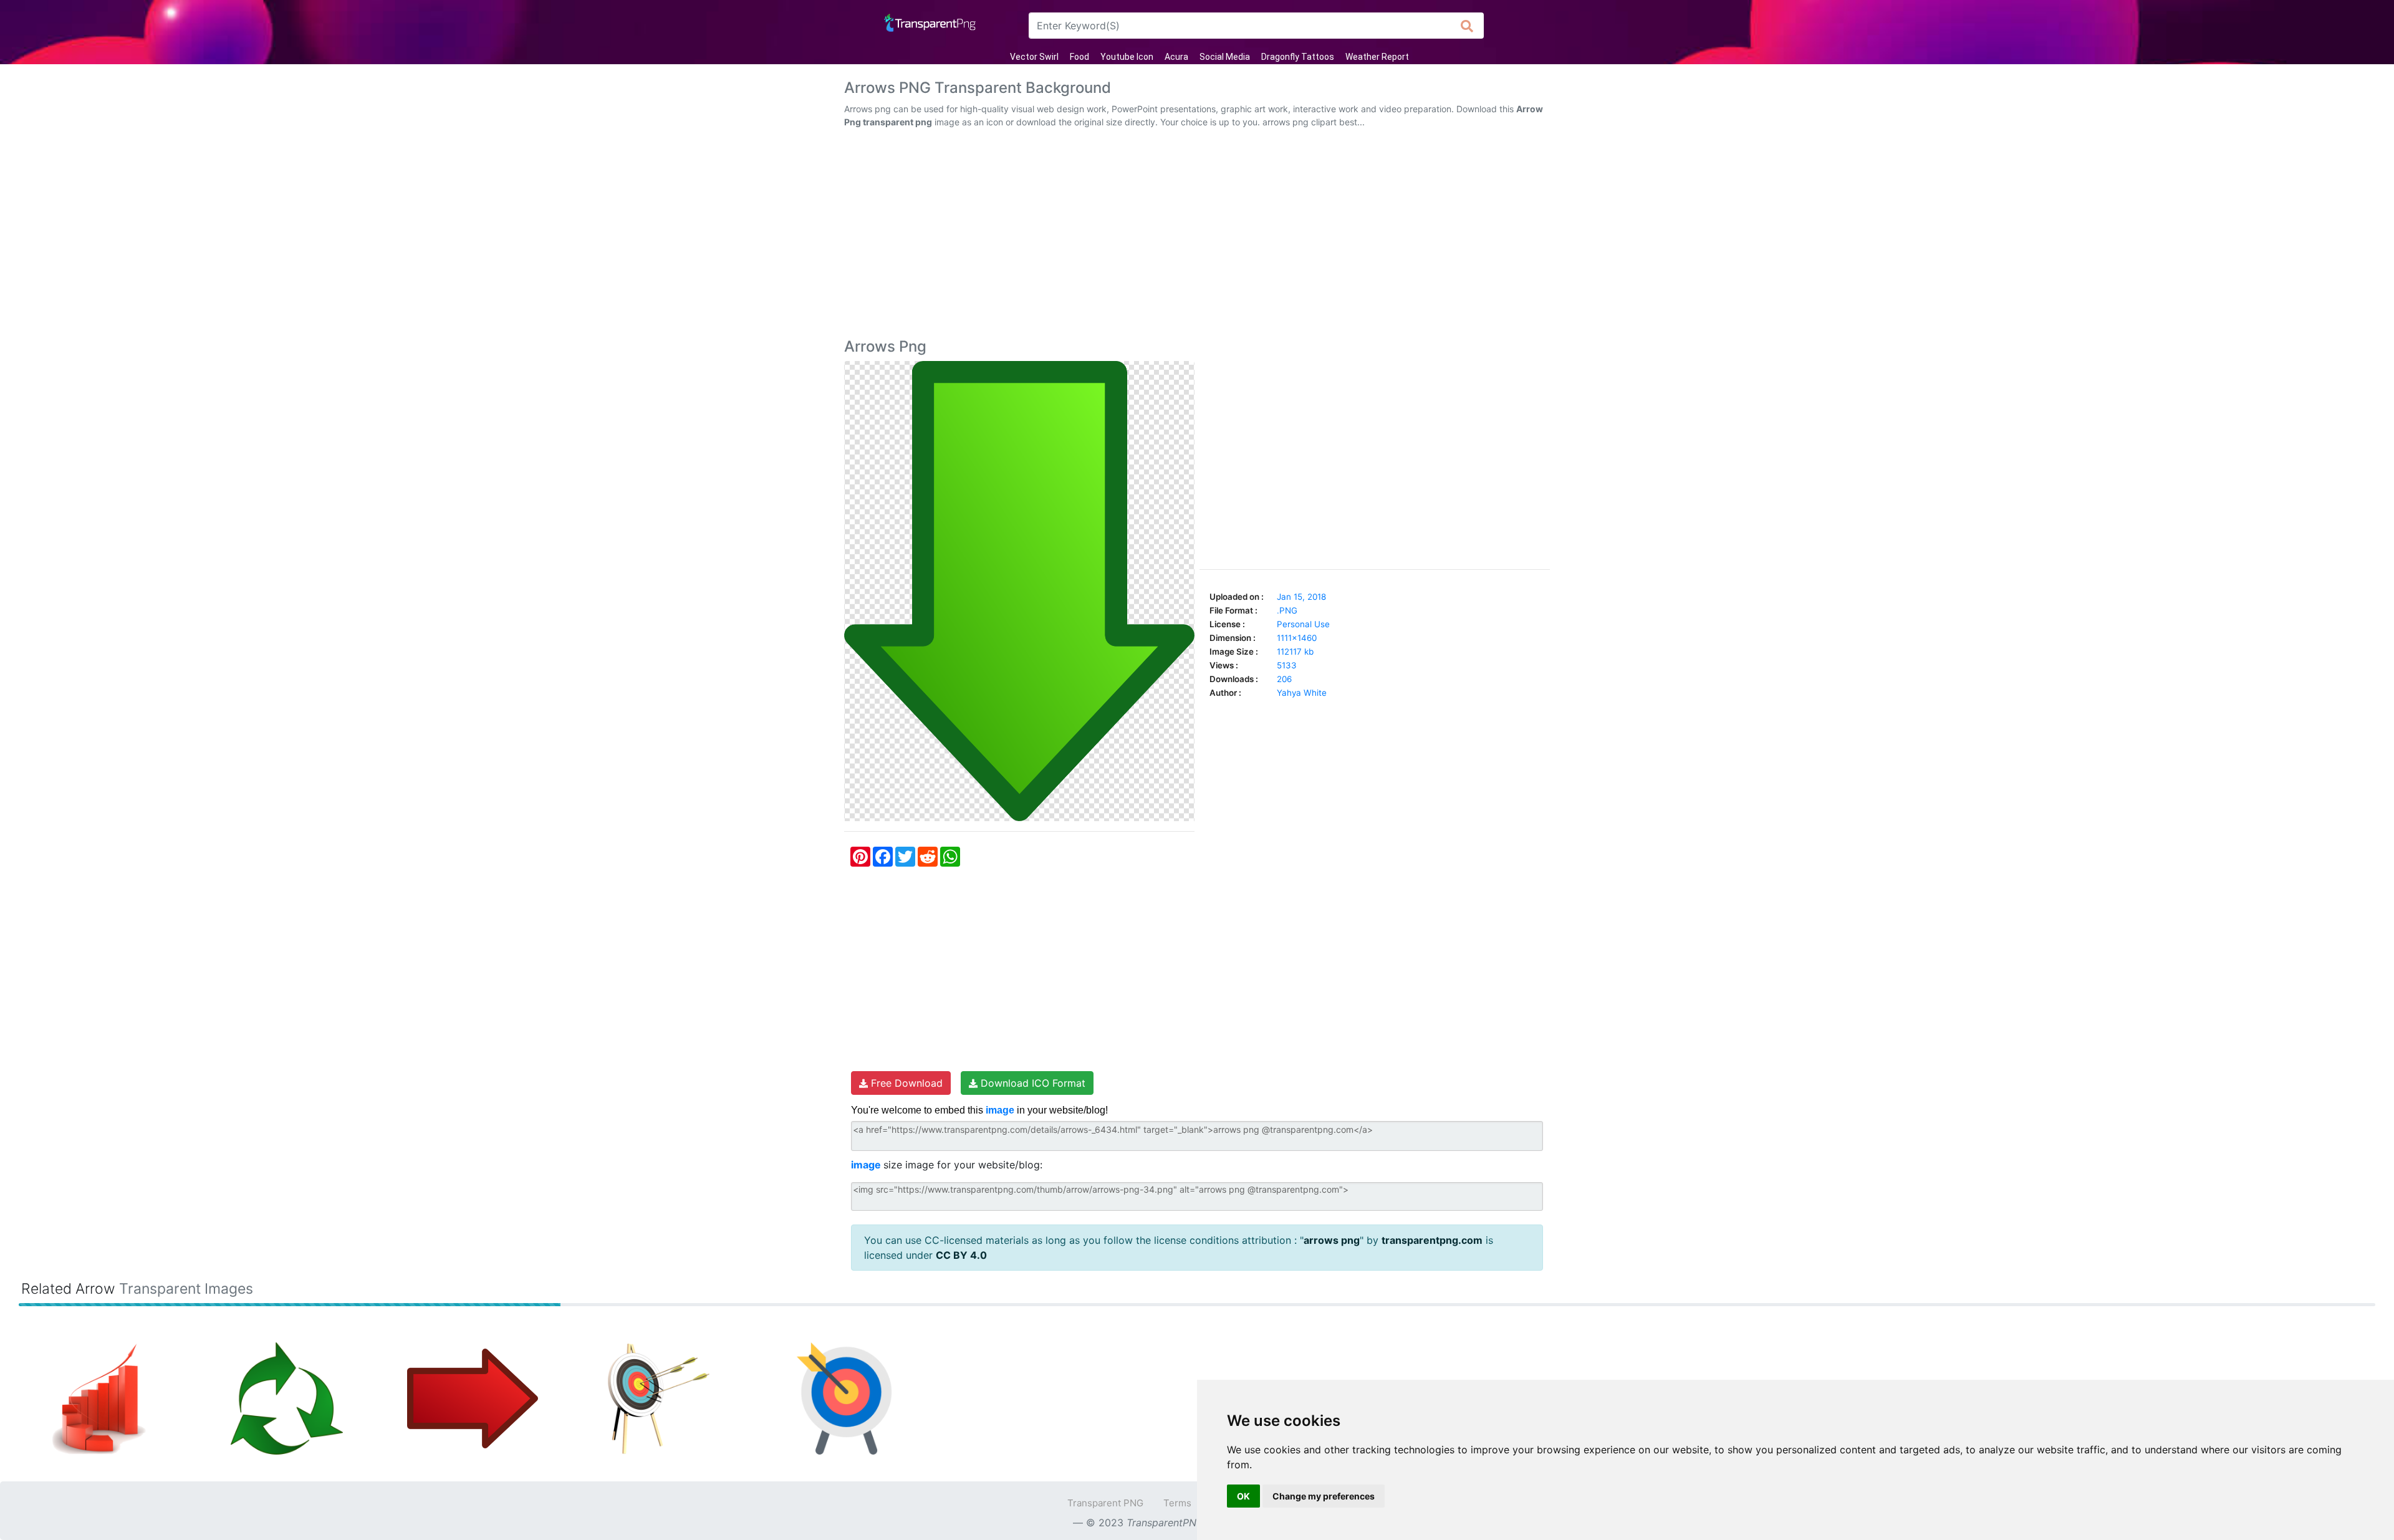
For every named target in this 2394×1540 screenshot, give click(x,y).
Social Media (1225, 57)
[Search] (1467, 26)
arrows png (1332, 1240)
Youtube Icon (1127, 57)
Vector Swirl (1034, 57)
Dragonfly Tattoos (1298, 57)
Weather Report (1377, 57)
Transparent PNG (1105, 1503)
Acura (1176, 57)
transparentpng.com (1432, 1240)
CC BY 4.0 (961, 1255)
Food (1079, 57)
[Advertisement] (1197, 236)
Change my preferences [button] (1324, 1496)
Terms (1177, 1503)
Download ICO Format (1031, 1083)
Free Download (905, 1083)
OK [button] (1243, 1496)
